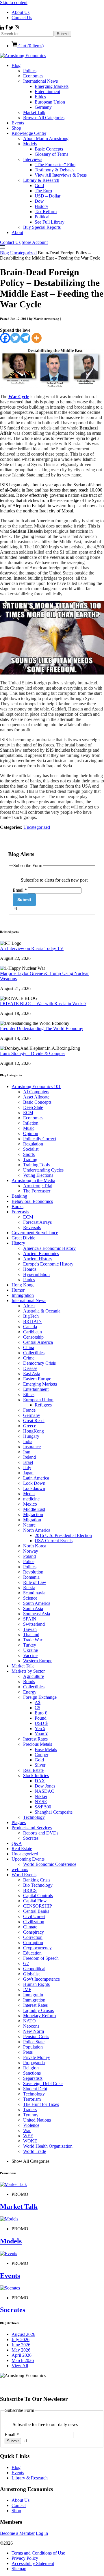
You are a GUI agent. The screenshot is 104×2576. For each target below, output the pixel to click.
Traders (30, 2110)
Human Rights (36, 1984)
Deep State (33, 1107)
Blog (16, 65)
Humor (18, 1290)
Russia (29, 1588)
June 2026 (21, 2345)
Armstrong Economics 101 (36, 1086)
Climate (30, 1927)
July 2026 (21, 2340)
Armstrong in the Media (33, 1180)
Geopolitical (34, 1969)
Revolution (33, 1572)
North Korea (35, 1546)
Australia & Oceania (42, 1311)
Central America (38, 1342)
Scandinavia (34, 1593)
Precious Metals (38, 1744)
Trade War (33, 1640)
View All (20, 2366)
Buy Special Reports (42, 227)
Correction (33, 1937)
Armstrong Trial (38, 1186)
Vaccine (30, 1655)
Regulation (33, 1144)
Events (18, 123)
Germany (43, 107)
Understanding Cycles (43, 1170)
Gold (39, 185)
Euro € (41, 1713)
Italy (27, 1468)
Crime (29, 1358)
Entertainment (47, 91)
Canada (30, 1327)
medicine (31, 1499)
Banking (19, 1196)
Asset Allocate (36, 1097)
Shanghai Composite (54, 1812)
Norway (31, 1551)
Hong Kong (23, 1285)
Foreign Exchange (40, 1697)
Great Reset (34, 1421)
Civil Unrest (34, 1916)
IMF (27, 1989)
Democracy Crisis (39, 1363)
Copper (41, 1755)
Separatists (33, 2078)
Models (30, 144)
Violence (31, 2125)
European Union (50, 102)
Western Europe (38, 1661)
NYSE (41, 1802)
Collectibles (34, 1353)
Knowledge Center (29, 133)
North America (37, 1530)
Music (29, 1128)
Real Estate (33, 1770)
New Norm (34, 2031)
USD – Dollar (48, 196)
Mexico (30, 1504)
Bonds (29, 1682)
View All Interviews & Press (61, 175)
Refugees (43, 1405)
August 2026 (23, 2334)
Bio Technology (38, 1885)
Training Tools (36, 1165)
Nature (29, 1525)
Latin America (36, 1478)
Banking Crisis (37, 1880)
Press (28, 2052)
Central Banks (36, 1911)
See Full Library (50, 222)
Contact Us (22, 18)
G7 (26, 1963)
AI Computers (36, 1092)
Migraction (33, 1514)
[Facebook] (5, 338)
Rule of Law (35, 1582)
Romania (31, 1577)
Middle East (34, 1509)
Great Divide (23, 1238)
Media (29, 1494)
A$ (38, 1702)
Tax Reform (46, 212)
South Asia (33, 1608)
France (29, 1410)
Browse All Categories (44, 118)
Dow (39, 201)
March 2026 (23, 2360)
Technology (34, 1817)
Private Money (37, 2057)
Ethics (40, 97)
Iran (27, 1452)
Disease (30, 1368)
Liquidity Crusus (38, 2010)
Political (42, 217)
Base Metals (46, 1749)
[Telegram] (25, 338)
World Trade (35, 2151)
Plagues (19, 1822)
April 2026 (22, 2355)
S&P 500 (43, 1807)
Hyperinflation (36, 1274)
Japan (28, 1473)
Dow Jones (45, 1786)
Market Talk (34, 112)
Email (20, 890)
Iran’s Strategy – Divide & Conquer (32, 1053)
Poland (29, 1556)
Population (33, 2047)
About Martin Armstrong (46, 138)
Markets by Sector (28, 1671)
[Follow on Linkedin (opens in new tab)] (3, 28)
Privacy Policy (25, 2558)
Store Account (35, 242)
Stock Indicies (36, 1775)
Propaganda (34, 2063)
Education (32, 1953)
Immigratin (33, 1995)
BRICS (30, 1890)
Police (29, 1561)
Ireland (29, 1457)
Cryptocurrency (37, 1948)
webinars (20, 1869)
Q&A (17, 1843)
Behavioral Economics (32, 1201)
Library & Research (41, 180)
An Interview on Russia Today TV (32, 948)
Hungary (31, 1436)
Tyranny (31, 2115)
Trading (30, 1160)
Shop (16, 128)
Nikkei (41, 1796)
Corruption (33, 1943)
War (27, 2130)
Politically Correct (40, 1139)
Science (30, 1598)
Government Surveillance (35, 1233)
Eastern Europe (37, 1379)
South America (37, 1603)
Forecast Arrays (37, 1222)
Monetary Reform (39, 2016)
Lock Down (34, 1483)
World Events (24, 1875)
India (28, 1441)
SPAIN (30, 1619)
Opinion (31, 1133)
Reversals (32, 1227)
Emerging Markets (52, 86)
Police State (34, 2042)
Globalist (31, 1974)
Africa (29, 1306)
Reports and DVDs (41, 1833)
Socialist (31, 1149)
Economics (33, 76)
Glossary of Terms (51, 154)
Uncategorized (23, 253)
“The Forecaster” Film (55, 165)
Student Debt (35, 2089)
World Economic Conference (50, 1864)
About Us (21, 12)
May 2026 (21, 2350)
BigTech (31, 1316)
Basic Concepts (49, 149)
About (17, 232)
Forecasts (20, 1212)
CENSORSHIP (38, 1906)
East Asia (32, 1374)
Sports (29, 1154)
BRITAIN (32, 1321)
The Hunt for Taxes (41, 2104)
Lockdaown (34, 1488)
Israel (28, 1462)
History (41, 206)
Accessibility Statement (33, 2563)
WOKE (30, 2141)
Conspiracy (34, 1932)
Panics (29, 1280)
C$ (37, 1708)
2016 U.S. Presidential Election (63, 1535)
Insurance (32, 1447)
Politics (30, 71)
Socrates (31, 1838)
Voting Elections (38, 1175)
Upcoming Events (28, 1859)
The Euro (43, 191)
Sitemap (19, 2569)
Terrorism (32, 2099)
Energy (30, 1692)
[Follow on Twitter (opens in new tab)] (12, 28)
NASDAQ (45, 1791)
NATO (29, 2021)
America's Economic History (49, 1248)
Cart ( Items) (30, 46)
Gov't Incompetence (41, 1979)
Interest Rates (35, 1739)
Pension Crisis (36, 2036)
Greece (30, 1426)
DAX (40, 1781)
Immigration (23, 1295)
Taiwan (30, 1629)
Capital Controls (38, 1896)
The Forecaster (37, 1191)
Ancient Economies (41, 1253)
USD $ (41, 1723)
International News (40, 81)
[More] (37, 338)
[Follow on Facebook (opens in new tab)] (7, 28)
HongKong (34, 1431)
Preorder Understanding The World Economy (42, 1028)
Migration (32, 1520)
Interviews (33, 159)
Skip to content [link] (14, 2)
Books (17, 1207)
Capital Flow (35, 1901)
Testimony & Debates (54, 170)
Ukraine (30, 1650)
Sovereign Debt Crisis (43, 2083)
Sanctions (32, 2073)
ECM (28, 1113)
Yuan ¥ (41, 1734)
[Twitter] (15, 338)
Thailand (31, 1635)
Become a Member (17, 2533)
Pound (41, 1718)
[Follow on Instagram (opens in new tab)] (17, 28)
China (29, 1347)
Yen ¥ (40, 1728)
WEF (28, 2136)
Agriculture (34, 1676)
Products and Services (32, 1828)
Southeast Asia (37, 1614)
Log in (42, 2533)
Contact (19, 2505)
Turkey (30, 1645)
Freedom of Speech (41, 1958)
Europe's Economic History (48, 1264)
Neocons (31, 2026)
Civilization (34, 1922)
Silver (40, 1765)
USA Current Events (54, 1541)
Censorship (33, 1337)
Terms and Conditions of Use (38, 2553)
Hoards (30, 1269)
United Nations (37, 2120)
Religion (31, 2068)
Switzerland (34, 1624)
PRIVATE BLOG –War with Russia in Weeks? (43, 1004)
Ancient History (38, 1259)
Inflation (31, 1123)
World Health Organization (48, 2146)
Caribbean (32, 1332)
